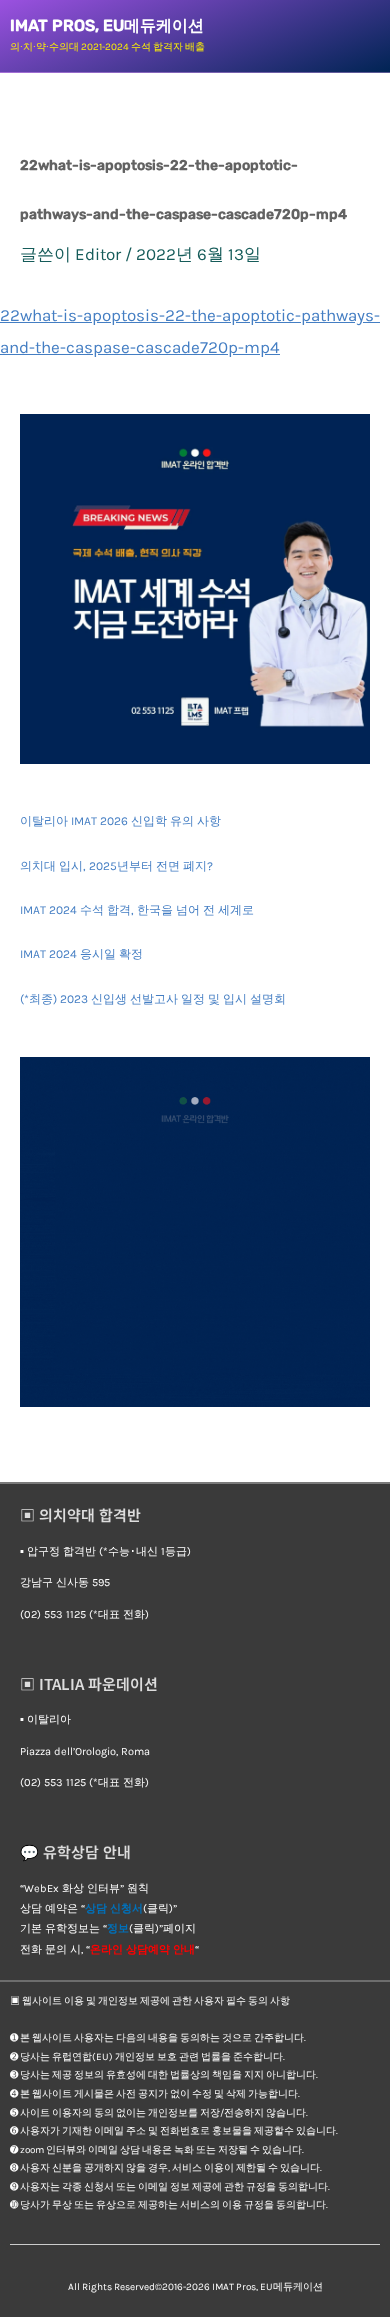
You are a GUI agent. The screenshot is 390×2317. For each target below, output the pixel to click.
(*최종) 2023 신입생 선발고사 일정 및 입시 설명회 (153, 999)
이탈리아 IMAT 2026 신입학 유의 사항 (120, 821)
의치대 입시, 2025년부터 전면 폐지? (116, 866)
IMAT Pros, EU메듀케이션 (107, 25)
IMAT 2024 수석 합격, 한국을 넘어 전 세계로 (137, 910)
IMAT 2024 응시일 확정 (81, 954)
